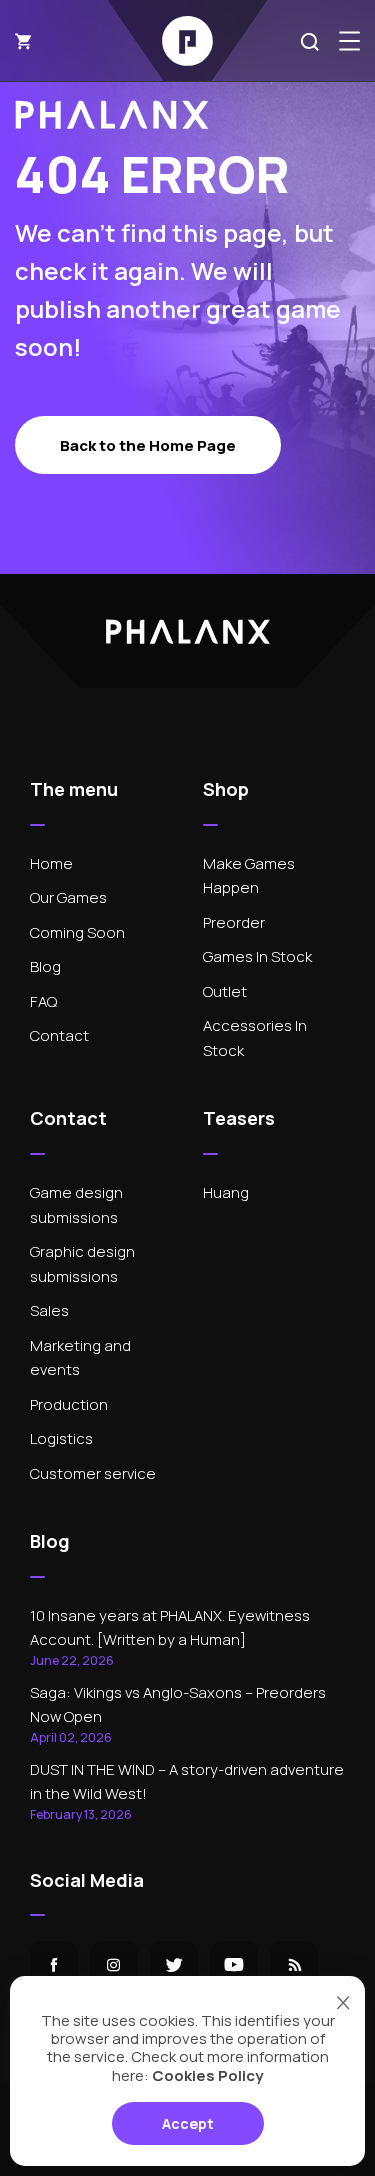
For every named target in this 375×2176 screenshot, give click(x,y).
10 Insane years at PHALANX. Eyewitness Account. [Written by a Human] (170, 1637)
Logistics (61, 1438)
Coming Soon (77, 932)
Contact (59, 1035)
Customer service (93, 1473)
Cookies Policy (207, 2075)
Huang (226, 1192)
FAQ (43, 1001)
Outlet (225, 991)
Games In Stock (257, 956)
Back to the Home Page (148, 445)
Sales (49, 1310)
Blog (45, 966)
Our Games (68, 897)
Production (69, 1404)
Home (51, 863)
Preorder (234, 922)
